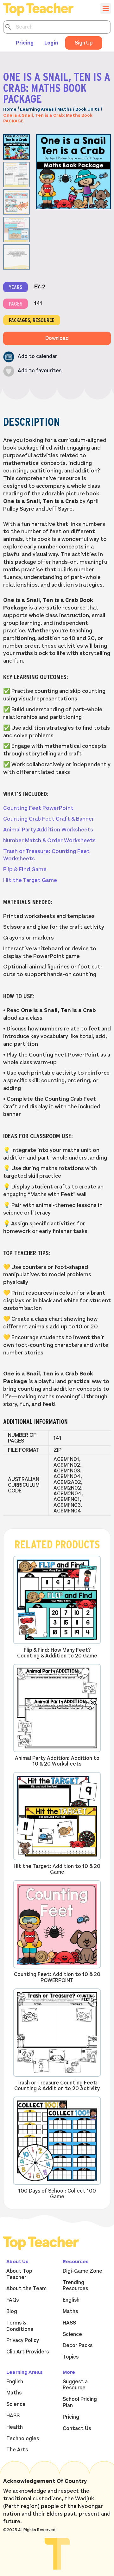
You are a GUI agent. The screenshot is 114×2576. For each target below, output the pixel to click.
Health (15, 2427)
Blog (12, 2311)
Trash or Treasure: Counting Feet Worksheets (46, 855)
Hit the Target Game (30, 880)
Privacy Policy (23, 2340)
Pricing (25, 43)
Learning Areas (37, 109)
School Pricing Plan (80, 2402)
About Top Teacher (19, 2274)
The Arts (17, 2450)
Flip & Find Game (25, 869)
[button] (30, 357)
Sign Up (84, 43)
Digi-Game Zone (82, 2271)
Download (57, 338)
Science (72, 2334)
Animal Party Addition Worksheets (48, 830)
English (71, 2300)
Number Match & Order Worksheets (49, 840)
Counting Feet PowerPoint (38, 808)
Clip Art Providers (28, 2352)
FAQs (13, 2300)
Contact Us (77, 2428)
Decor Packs (78, 2345)
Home (10, 109)
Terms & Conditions (20, 2326)
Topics (71, 2357)
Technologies (23, 2439)
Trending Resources (75, 2286)
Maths (65, 109)
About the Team (26, 2289)
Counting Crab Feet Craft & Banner (49, 819)
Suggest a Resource (75, 2385)
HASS (69, 2323)
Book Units (88, 109)
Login (51, 43)
